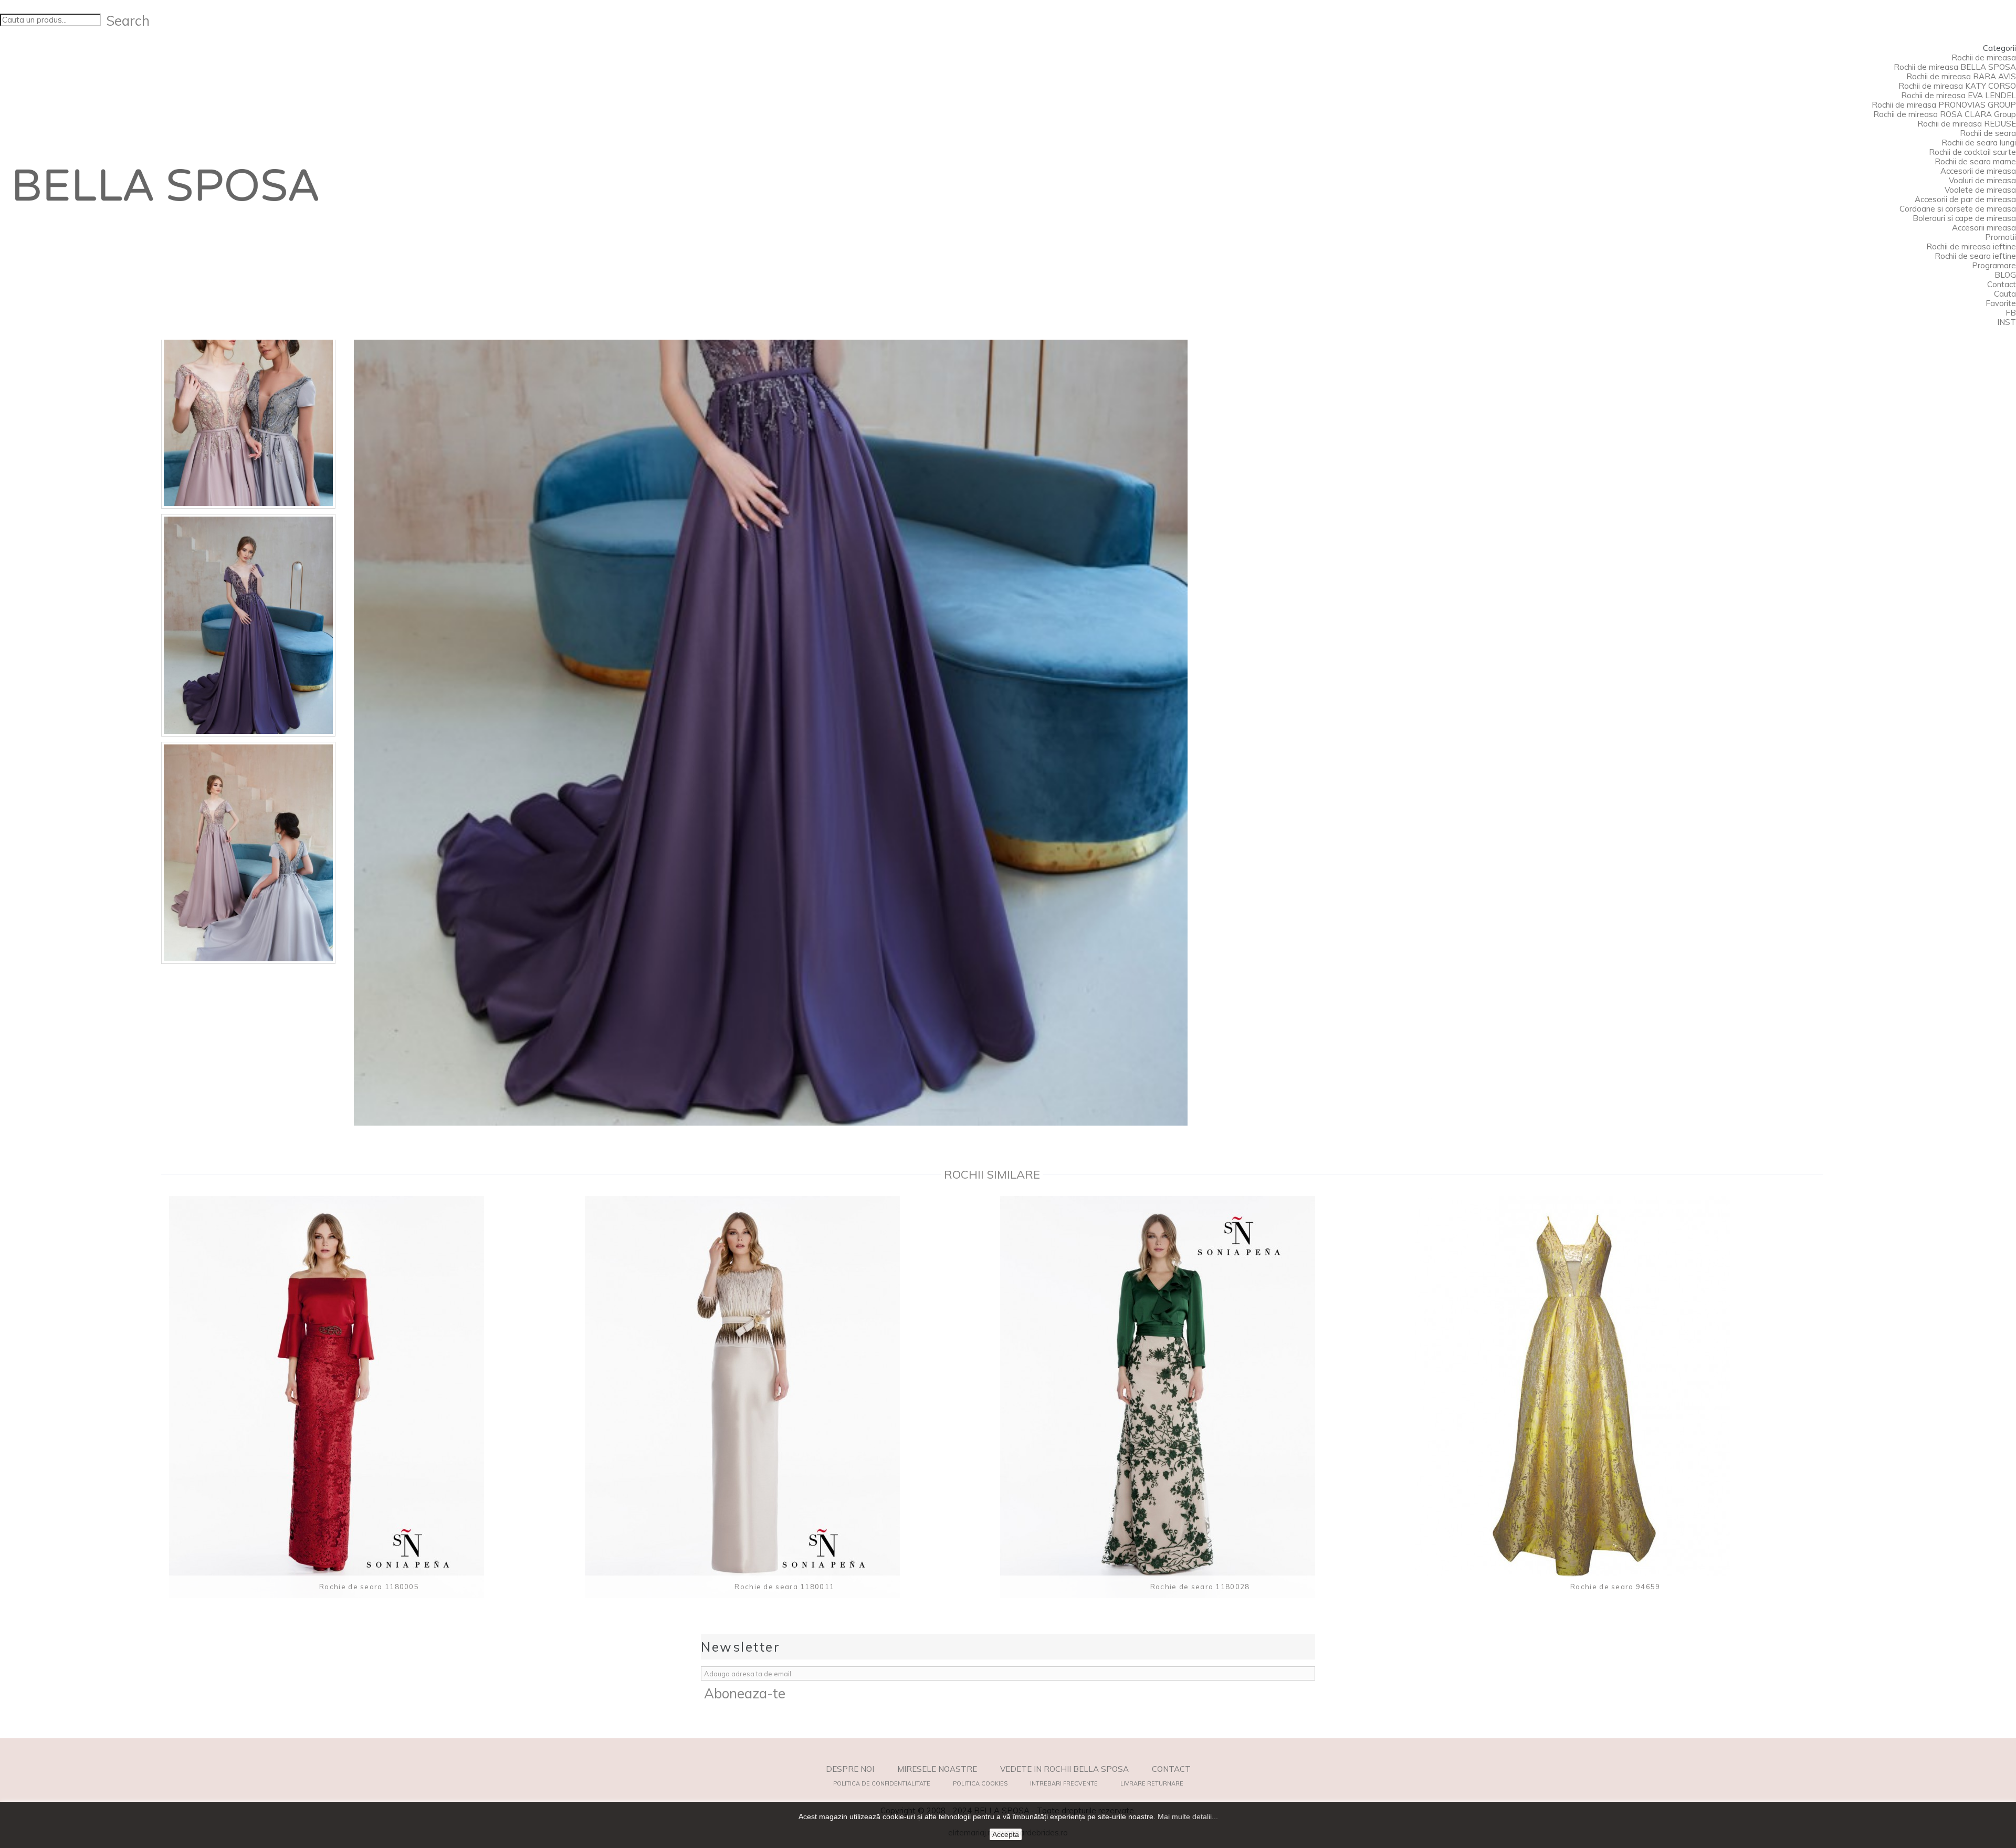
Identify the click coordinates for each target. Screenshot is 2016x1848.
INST (2007, 322)
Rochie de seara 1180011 (784, 1587)
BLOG (2005, 275)
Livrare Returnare (1152, 1783)
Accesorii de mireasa (1978, 171)
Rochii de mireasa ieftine (1971, 246)
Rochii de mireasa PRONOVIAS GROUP (1944, 105)
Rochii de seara (1988, 133)
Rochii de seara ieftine (1975, 256)
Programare (1994, 265)
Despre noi (850, 1769)
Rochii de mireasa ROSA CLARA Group (1945, 114)
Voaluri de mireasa (1982, 180)
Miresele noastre (937, 1769)
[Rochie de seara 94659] (1615, 1397)
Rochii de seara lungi (1979, 143)
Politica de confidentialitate (882, 1783)
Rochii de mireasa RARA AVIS (1961, 76)
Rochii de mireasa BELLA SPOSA (1955, 67)
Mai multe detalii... (1188, 1816)
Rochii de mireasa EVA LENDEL (1959, 95)
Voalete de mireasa (1980, 190)
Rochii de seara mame (1975, 161)
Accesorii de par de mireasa (1965, 199)
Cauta (2005, 294)
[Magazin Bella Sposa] (167, 185)
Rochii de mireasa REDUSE (1967, 124)
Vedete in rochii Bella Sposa (1064, 1769)
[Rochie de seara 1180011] (785, 1397)
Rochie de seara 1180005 (369, 1587)
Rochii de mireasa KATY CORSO (1957, 86)
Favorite (2001, 303)
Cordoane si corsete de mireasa (1958, 209)
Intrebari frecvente (1064, 1783)
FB (2011, 313)
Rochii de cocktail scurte (1972, 152)
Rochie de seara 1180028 (1200, 1587)
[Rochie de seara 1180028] (1200, 1397)
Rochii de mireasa (1984, 57)
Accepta (1006, 1834)
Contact (2002, 284)
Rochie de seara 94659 (1615, 1587)
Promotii (2001, 237)
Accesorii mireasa (1984, 228)
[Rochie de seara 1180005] (369, 1397)
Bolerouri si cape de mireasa (1964, 218)
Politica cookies (980, 1783)
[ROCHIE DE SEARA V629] (248, 398)
